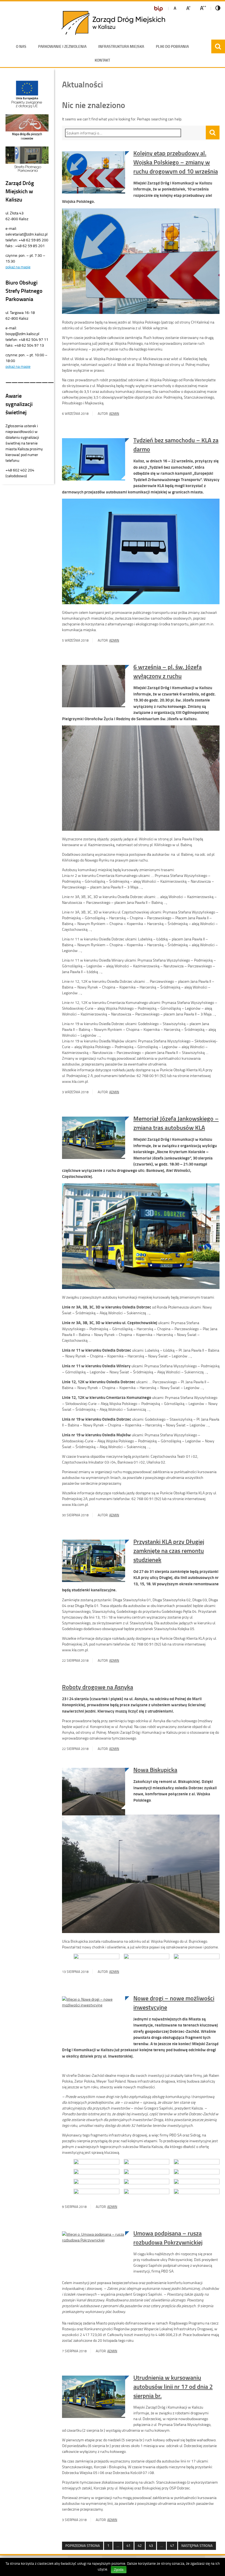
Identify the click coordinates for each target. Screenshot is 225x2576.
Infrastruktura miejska (121, 46)
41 (127, 2546)
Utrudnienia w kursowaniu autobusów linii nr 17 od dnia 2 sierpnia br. (173, 2386)
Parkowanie (62, 46)
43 (149, 2546)
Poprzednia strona (83, 2545)
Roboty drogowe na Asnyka (98, 1687)
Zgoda (119, 2570)
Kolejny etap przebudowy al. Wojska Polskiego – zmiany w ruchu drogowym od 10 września (176, 162)
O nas (21, 46)
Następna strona (197, 2545)
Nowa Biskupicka (155, 1770)
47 (170, 2546)
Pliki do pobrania (172, 46)
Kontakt (102, 60)
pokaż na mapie (18, 267)
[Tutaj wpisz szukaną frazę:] (125, 133)
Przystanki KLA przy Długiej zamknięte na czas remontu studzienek (169, 1551)
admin (114, 414)
